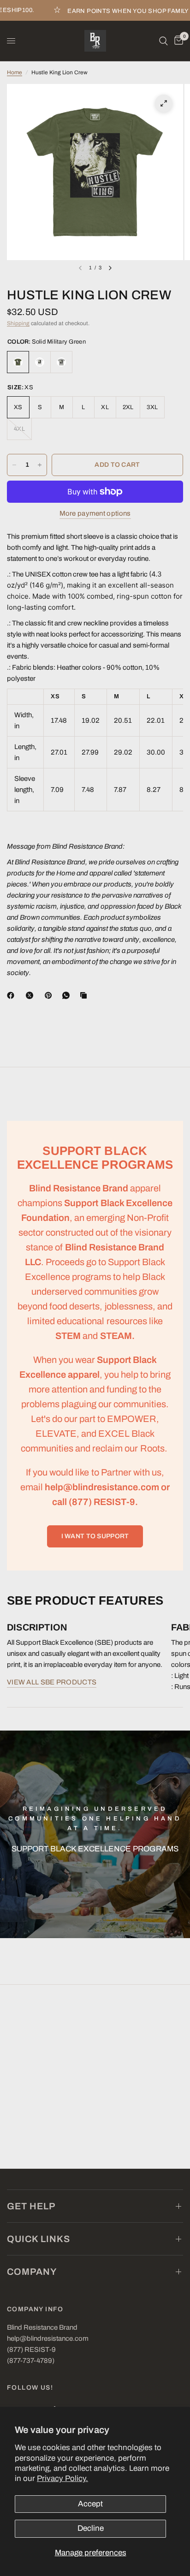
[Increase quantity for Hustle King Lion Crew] (40, 465)
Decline (91, 2528)
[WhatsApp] (68, 995)
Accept (90, 2504)
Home (15, 72)
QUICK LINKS (39, 2239)
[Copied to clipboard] (85, 995)
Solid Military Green (18, 362)
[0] (177, 41)
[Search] (163, 41)
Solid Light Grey (61, 362)
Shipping (18, 323)
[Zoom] (164, 103)
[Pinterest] (50, 995)
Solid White (40, 362)
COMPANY (32, 2272)
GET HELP (31, 2206)
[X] (31, 995)
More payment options (95, 513)
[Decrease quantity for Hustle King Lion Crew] (14, 465)
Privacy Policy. (62, 2478)
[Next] (110, 268)
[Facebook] (12, 995)
